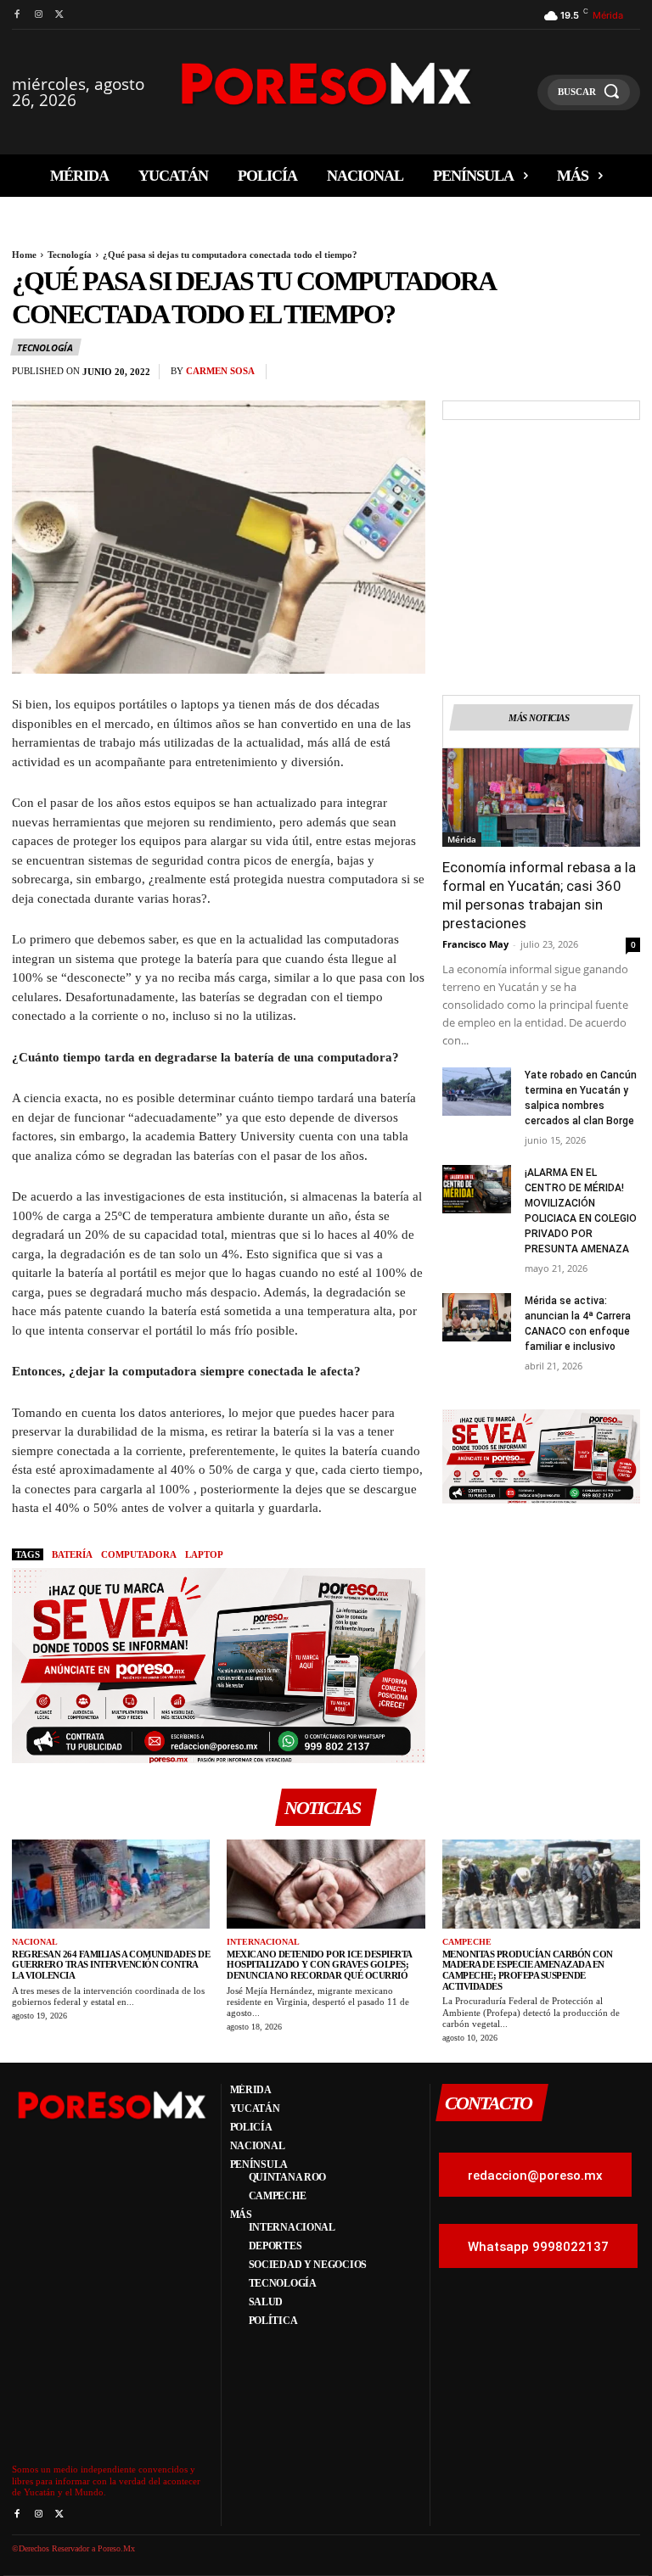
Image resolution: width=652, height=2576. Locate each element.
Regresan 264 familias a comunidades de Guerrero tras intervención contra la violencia (111, 1965)
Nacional (35, 1942)
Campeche (467, 1942)
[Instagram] (38, 15)
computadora (139, 1554)
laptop (204, 1554)
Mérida (462, 839)
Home (24, 255)
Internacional (263, 1942)
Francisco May (475, 944)
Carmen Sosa (220, 371)
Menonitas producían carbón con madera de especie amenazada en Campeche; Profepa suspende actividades (528, 1970)
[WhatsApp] (545, 376)
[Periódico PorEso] (326, 84)
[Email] (584, 376)
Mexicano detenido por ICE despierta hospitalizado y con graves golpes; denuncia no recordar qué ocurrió (320, 1965)
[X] (60, 15)
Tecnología (70, 255)
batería (72, 1554)
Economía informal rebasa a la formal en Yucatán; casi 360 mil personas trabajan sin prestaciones (539, 895)
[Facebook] (17, 15)
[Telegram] (623, 376)
